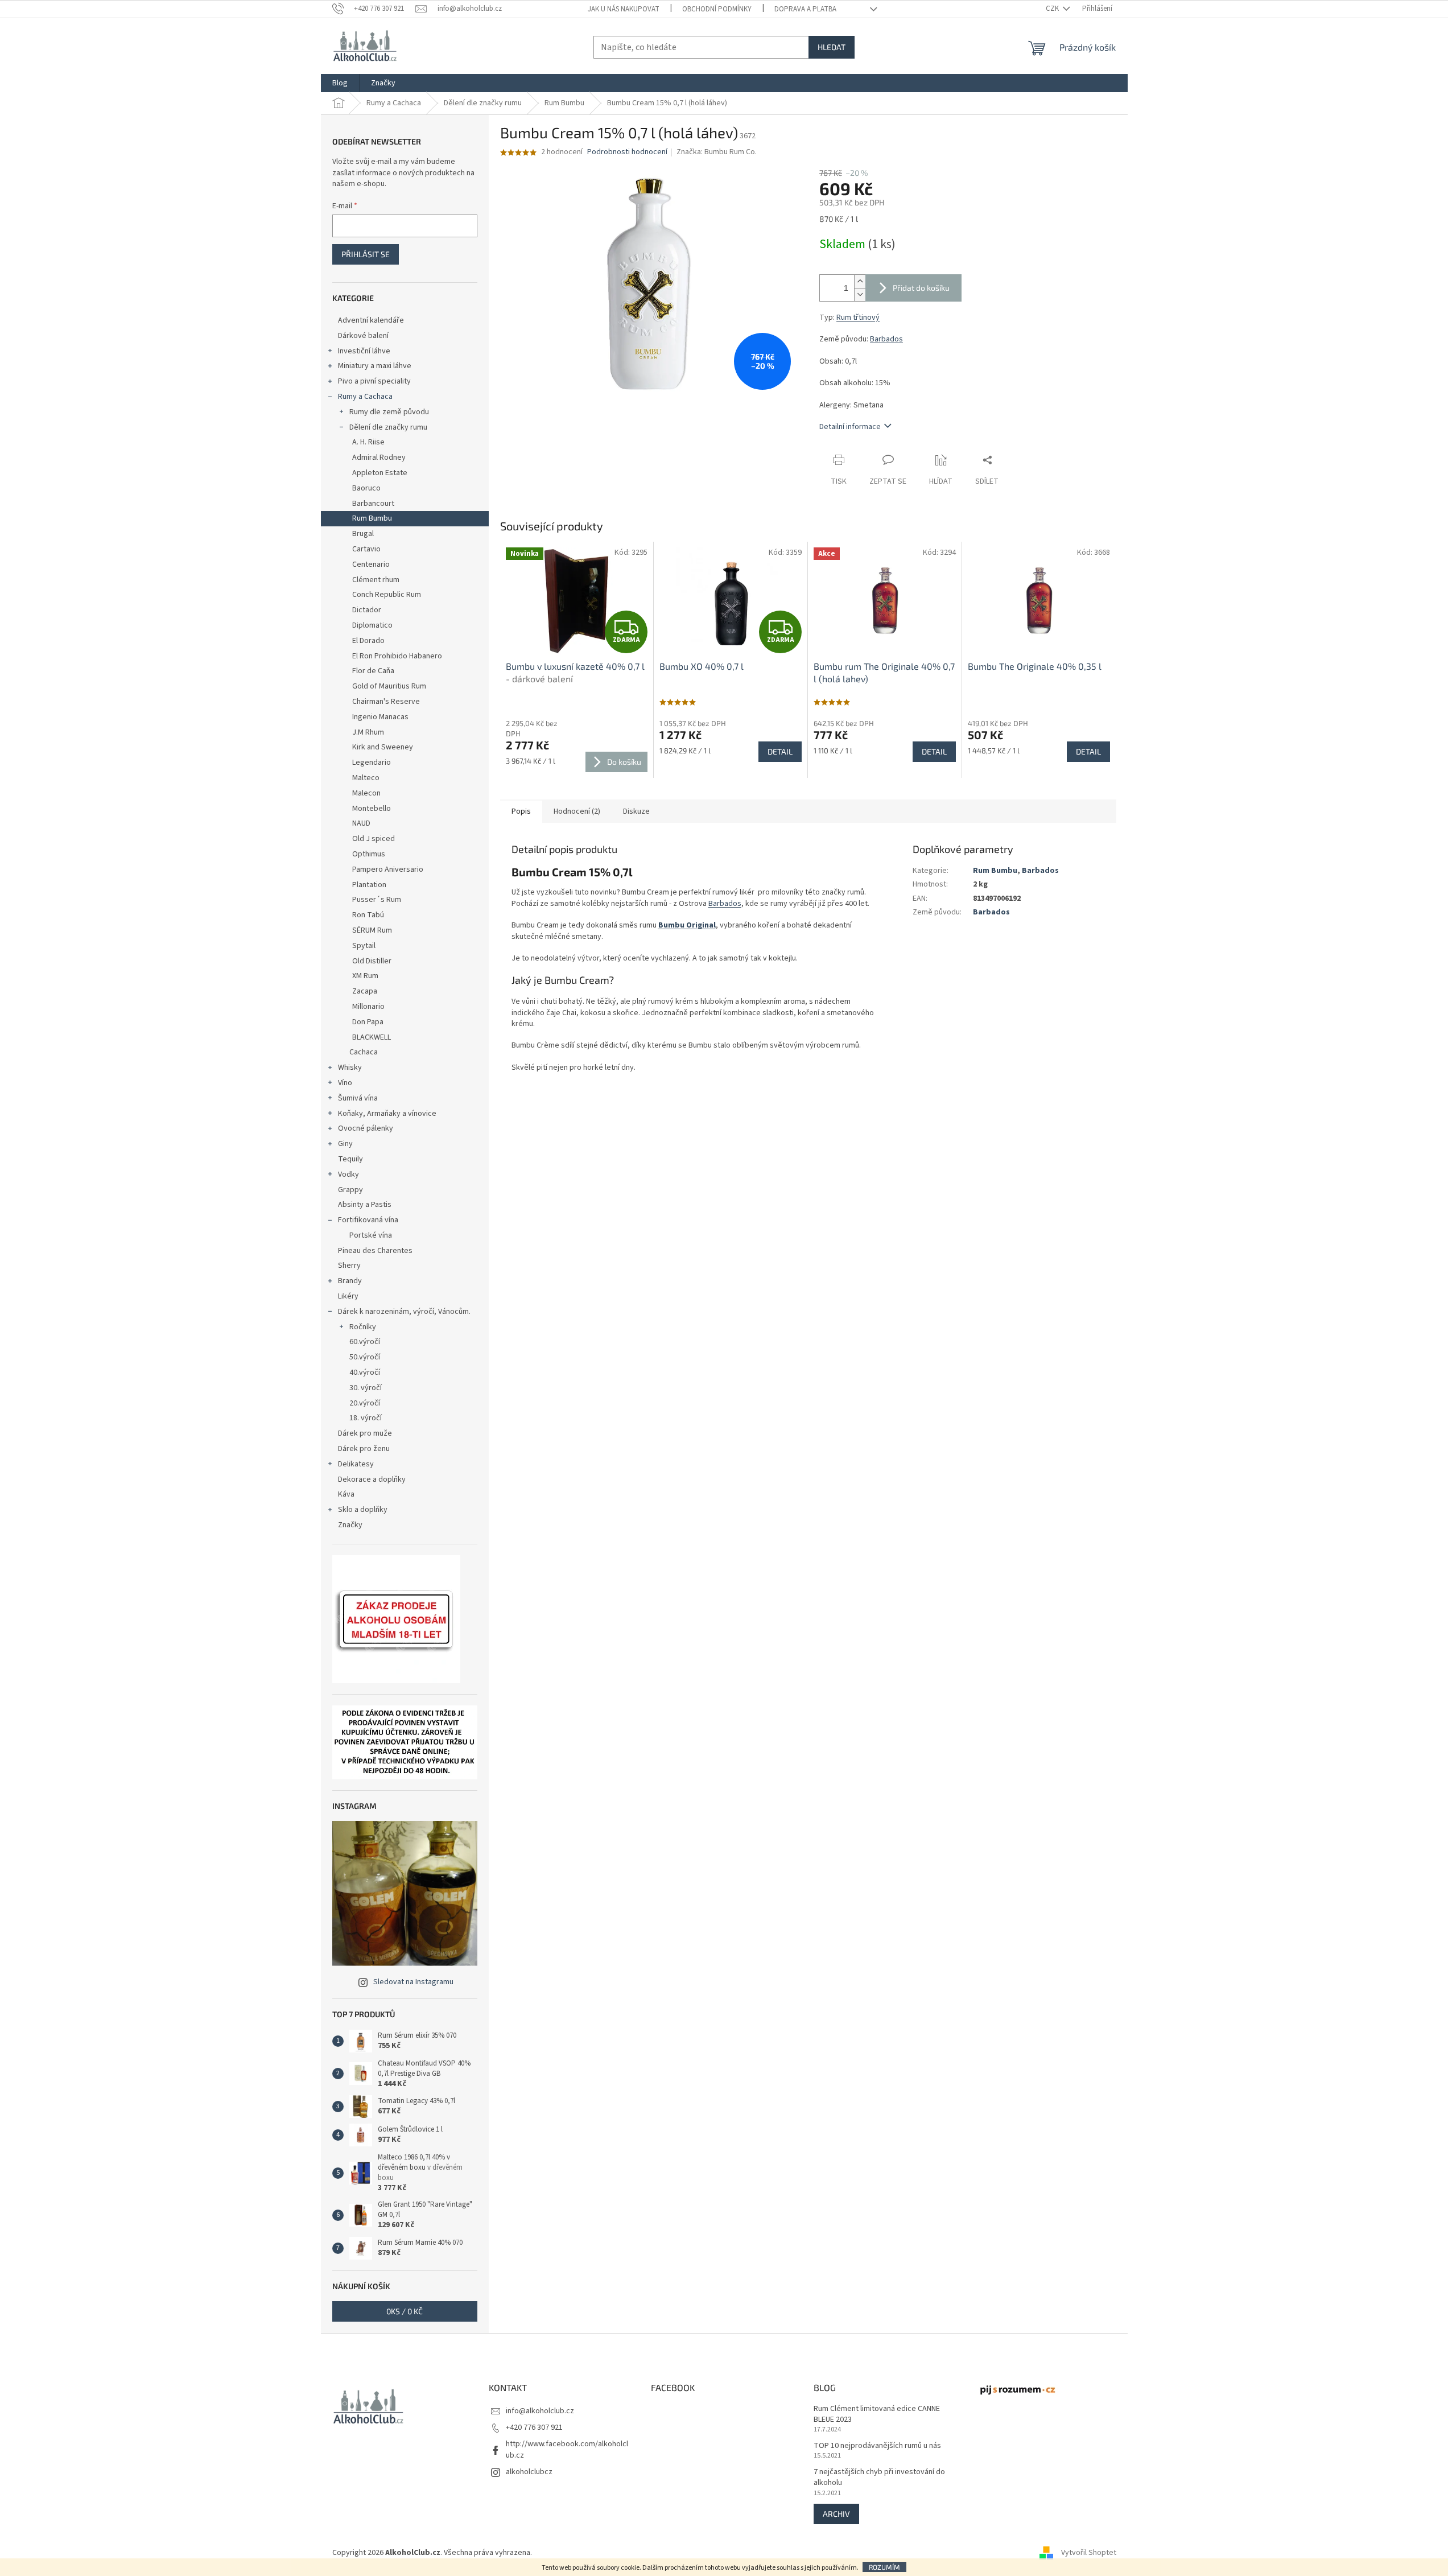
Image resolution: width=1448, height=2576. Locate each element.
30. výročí (366, 1388)
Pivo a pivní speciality (374, 381)
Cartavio (366, 549)
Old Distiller (372, 961)
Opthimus (369, 854)
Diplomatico (372, 625)
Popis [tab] (521, 811)
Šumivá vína (358, 1098)
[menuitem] (340, 83)
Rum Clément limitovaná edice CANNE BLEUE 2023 (877, 2414)
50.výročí (365, 1357)
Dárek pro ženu (364, 1449)
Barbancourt (373, 504)
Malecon (366, 793)
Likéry (348, 1296)
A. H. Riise (368, 442)
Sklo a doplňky (363, 1510)
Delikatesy (356, 1464)
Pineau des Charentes (375, 1251)
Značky (350, 1525)
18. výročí (366, 1418)
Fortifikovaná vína (368, 1220)
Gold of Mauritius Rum (389, 686)
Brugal (363, 534)
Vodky (348, 1174)
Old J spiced (374, 839)
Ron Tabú (368, 915)
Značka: (717, 152)
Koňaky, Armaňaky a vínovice (387, 1114)
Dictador (367, 610)
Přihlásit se (366, 254)
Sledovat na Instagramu (413, 1982)
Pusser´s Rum (377, 900)
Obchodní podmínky (717, 9)
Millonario (368, 1007)
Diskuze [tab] (636, 811)
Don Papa (368, 1022)
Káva (346, 1494)
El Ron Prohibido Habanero (397, 656)
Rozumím (884, 2567)
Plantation (369, 885)
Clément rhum (376, 580)
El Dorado (368, 641)
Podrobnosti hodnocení (627, 152)
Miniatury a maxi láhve (375, 366)
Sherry (349, 1266)
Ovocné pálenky (366, 1128)
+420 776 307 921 (534, 2427)
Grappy (350, 1190)
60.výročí (365, 1342)
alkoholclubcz (529, 2472)
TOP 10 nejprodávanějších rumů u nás (877, 2446)
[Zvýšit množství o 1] (860, 281)
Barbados (886, 339)
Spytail (364, 946)
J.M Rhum (368, 732)
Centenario (371, 564)
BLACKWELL (372, 1037)
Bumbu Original (687, 925)
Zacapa (365, 991)
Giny (345, 1144)
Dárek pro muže (365, 1433)
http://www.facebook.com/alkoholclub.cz (567, 2449)
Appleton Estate (380, 473)
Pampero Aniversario (388, 869)
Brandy (350, 1281)
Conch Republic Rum (387, 595)
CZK (1053, 9)
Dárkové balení (363, 336)
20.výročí (365, 1403)
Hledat (832, 47)
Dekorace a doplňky (372, 1479)
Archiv (836, 2514)
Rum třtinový (858, 318)
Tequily (350, 1159)
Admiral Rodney (379, 458)
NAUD (361, 823)
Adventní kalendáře (371, 320)
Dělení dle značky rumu (388, 427)
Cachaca (364, 1052)
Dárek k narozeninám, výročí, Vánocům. (404, 1312)
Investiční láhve (364, 351)
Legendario (372, 763)
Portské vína (371, 1235)
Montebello (372, 809)
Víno (345, 1083)
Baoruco (366, 488)
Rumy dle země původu (389, 412)
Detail (780, 751)
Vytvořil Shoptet (1089, 2553)
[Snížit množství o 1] (860, 294)
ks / (405, 2311)
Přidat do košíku (921, 288)
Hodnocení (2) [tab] (577, 811)
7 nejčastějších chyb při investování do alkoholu (879, 2478)
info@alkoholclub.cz (540, 2411)
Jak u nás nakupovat (624, 9)
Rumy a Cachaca (365, 397)
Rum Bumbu (372, 518)
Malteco (366, 778)
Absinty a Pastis (365, 1205)
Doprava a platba (805, 9)
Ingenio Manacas (380, 717)
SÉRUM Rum (372, 930)
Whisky (350, 1068)
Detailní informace (850, 427)
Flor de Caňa (373, 671)
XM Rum (365, 976)
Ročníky (363, 1327)
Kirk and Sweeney (383, 747)
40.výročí (365, 1373)
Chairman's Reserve (386, 702)
